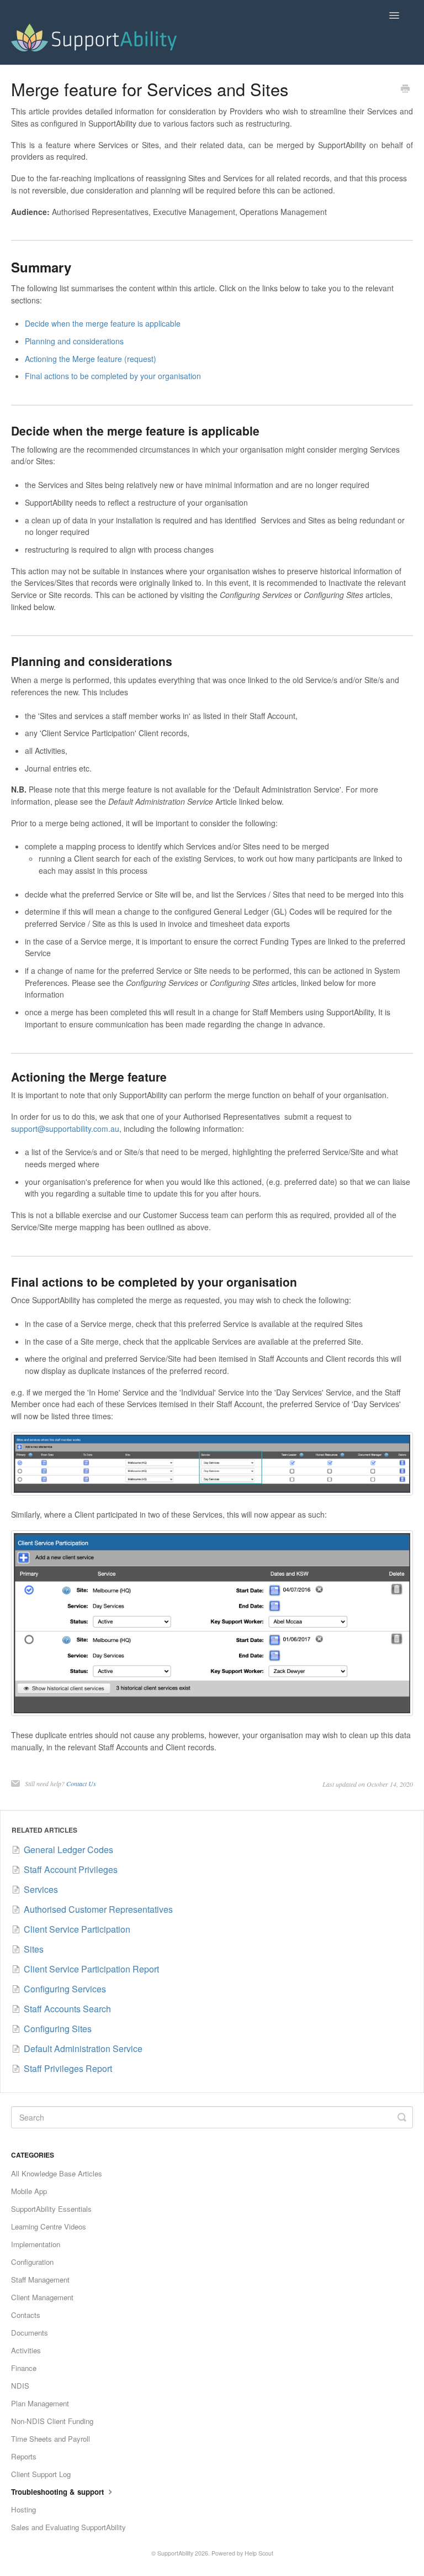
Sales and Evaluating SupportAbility (68, 2527)
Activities (26, 2350)
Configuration (32, 2262)
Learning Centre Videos (49, 2226)
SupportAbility (175, 2553)
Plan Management (40, 2403)
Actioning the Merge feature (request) (91, 359)
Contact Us (81, 1783)
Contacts (26, 2315)
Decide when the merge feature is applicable (103, 323)
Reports (24, 2456)
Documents (30, 2333)
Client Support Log (41, 2474)
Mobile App (29, 2191)
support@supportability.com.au (65, 1129)
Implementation (36, 2244)
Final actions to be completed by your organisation (113, 376)
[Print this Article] (405, 90)
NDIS (20, 2386)
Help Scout (259, 2553)
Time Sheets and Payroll (51, 2439)
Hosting (23, 2509)
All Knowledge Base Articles (57, 2173)
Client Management (42, 2297)
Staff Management (40, 2279)
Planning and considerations (74, 341)
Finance (24, 2368)
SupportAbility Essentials (51, 2209)
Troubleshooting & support (59, 2492)
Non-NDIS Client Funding (52, 2421)
